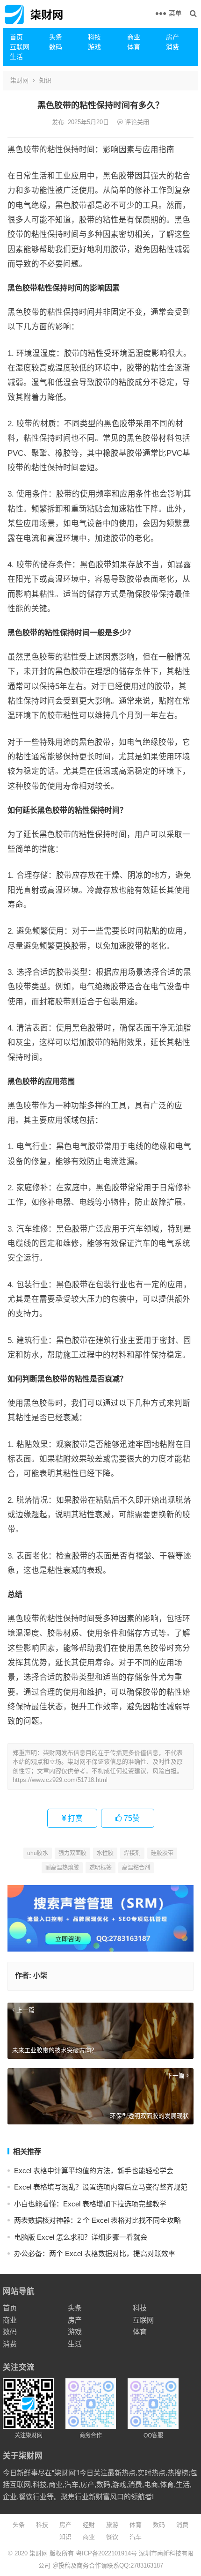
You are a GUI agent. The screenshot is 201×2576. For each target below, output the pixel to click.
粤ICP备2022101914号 (106, 2553)
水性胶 (105, 1853)
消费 (172, 47)
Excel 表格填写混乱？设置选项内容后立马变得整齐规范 (101, 2187)
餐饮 (112, 2537)
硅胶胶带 (162, 1853)
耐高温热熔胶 (62, 1868)
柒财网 (19, 80)
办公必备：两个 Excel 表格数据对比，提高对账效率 (95, 2253)
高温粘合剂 (136, 1868)
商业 (134, 37)
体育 (134, 47)
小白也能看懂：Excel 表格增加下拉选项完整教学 (90, 2204)
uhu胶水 (38, 1853)
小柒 (40, 1975)
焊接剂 (132, 1853)
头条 (56, 37)
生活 (16, 57)
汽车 (136, 2537)
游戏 (94, 47)
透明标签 (100, 1868)
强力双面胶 (72, 1853)
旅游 (112, 2525)
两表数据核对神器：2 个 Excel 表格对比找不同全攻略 (97, 2220)
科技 (94, 37)
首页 (16, 37)
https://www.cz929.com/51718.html (60, 1780)
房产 (172, 37)
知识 (45, 80)
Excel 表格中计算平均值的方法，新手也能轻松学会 (94, 2171)
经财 (89, 2525)
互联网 (20, 47)
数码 (56, 47)
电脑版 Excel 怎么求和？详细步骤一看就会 (81, 2237)
